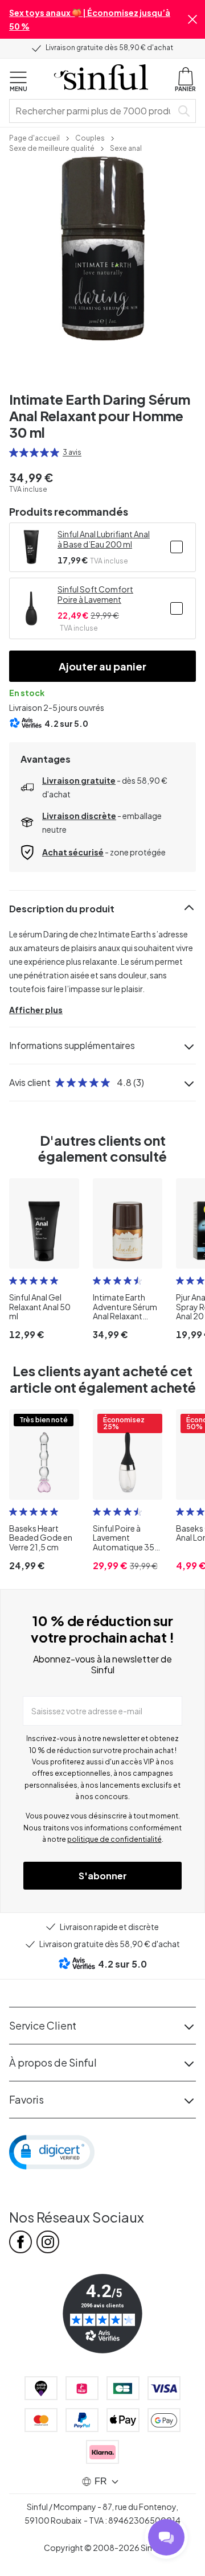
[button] (192, 19)
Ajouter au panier (102, 666)
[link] (34, 137)
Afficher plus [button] (36, 1010)
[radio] (14, 452)
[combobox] (93, 111)
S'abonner (103, 1876)
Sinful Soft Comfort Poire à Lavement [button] (95, 594)
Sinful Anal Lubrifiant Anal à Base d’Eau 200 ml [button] (104, 539)
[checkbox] (177, 547)
